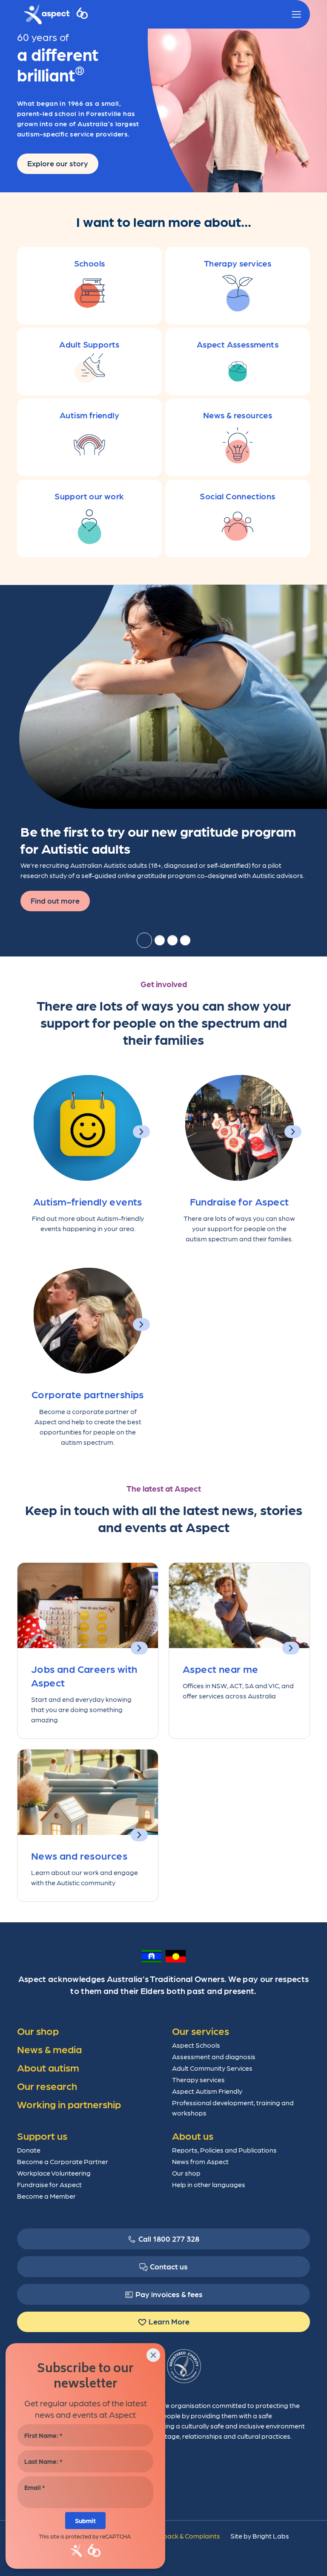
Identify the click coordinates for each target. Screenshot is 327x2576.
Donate (29, 2150)
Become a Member (46, 2196)
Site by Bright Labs (260, 2536)
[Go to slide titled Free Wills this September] (185, 940)
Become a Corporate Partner (63, 2161)
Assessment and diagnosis (214, 2056)
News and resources (79, 1855)
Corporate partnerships (88, 1394)
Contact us (169, 2266)
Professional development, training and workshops (233, 2108)
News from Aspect (200, 2161)
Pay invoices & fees (169, 2294)
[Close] (153, 2355)
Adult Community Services (212, 2068)
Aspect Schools (196, 2045)
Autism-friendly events (88, 1201)
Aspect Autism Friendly (207, 2091)
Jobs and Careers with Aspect (84, 1675)
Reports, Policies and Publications (224, 2150)
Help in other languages (209, 2184)
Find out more (55, 900)
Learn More (169, 2321)
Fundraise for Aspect (240, 1201)
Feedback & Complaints (184, 2536)
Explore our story (58, 163)
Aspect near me (221, 1668)
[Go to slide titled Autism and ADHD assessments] (172, 940)
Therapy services (198, 2079)
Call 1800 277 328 (169, 2238)
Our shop (186, 2173)
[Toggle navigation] (296, 14)
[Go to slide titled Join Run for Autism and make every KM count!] (160, 940)
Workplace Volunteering (54, 2173)
